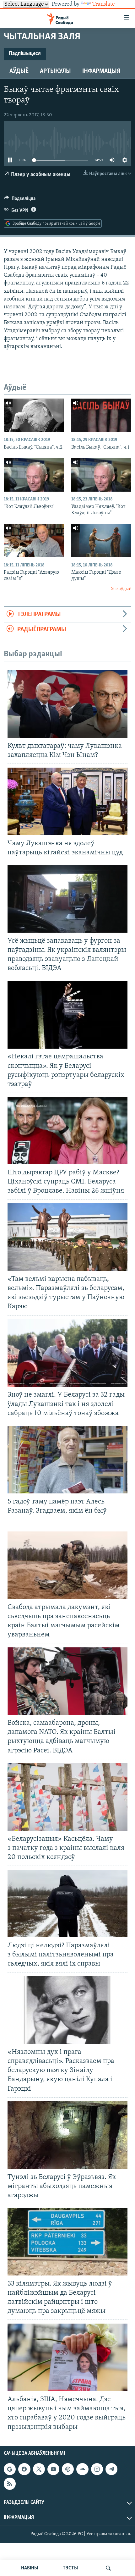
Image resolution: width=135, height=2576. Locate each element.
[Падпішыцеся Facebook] (24, 2469)
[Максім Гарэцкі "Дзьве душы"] (101, 541)
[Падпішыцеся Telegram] (111, 2469)
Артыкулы (55, 71)
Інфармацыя (101, 71)
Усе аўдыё (121, 589)
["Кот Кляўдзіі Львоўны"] (34, 475)
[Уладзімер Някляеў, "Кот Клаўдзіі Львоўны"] (101, 475)
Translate (104, 4)
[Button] (20, 200)
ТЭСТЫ (70, 2568)
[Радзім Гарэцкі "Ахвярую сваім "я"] (34, 541)
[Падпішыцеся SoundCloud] (82, 2469)
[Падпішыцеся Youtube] (53, 2469)
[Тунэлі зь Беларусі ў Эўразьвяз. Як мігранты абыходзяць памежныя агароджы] (67, 2135)
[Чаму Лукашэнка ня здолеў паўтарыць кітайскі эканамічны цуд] (67, 801)
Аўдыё (19, 71)
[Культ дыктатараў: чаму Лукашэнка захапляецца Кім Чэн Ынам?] (67, 704)
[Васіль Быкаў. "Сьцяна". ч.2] (34, 415)
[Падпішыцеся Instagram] (97, 2469)
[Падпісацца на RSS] (10, 2484)
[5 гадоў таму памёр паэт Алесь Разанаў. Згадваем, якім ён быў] (67, 1460)
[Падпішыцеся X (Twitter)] (39, 2469)
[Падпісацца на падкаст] (68, 2469)
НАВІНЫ (30, 2568)
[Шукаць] (108, 2568)
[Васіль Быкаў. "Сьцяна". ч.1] (101, 415)
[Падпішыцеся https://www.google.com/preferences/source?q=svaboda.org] (10, 2469)
